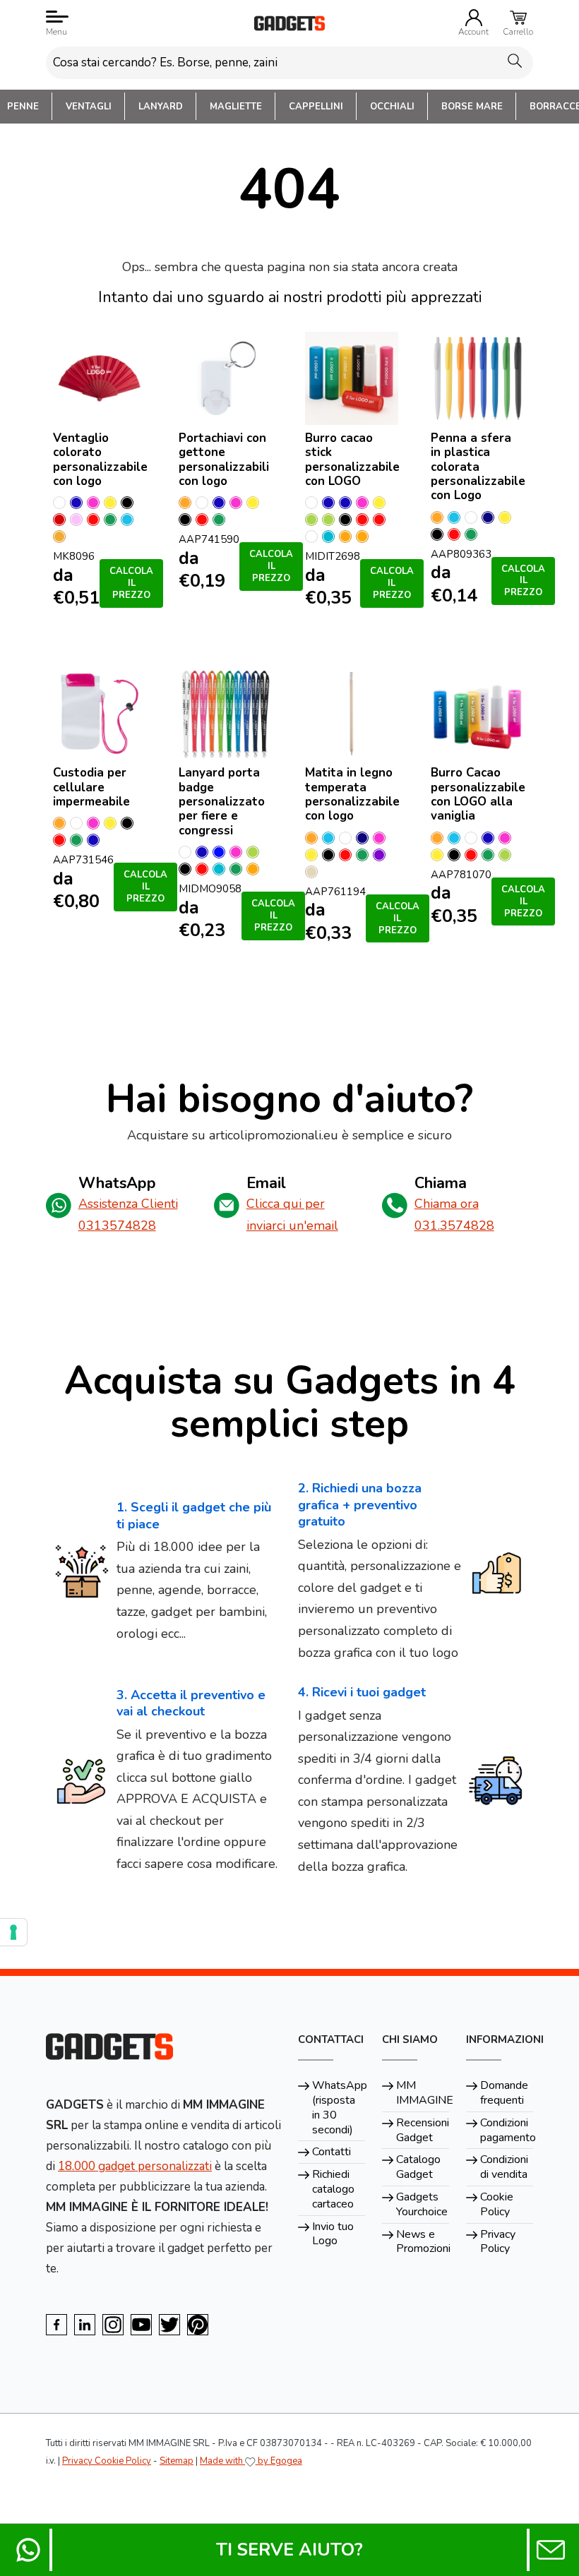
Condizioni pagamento (507, 2130)
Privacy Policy (498, 2242)
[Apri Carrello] (518, 18)
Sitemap (177, 2461)
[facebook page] (56, 2325)
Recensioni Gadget (423, 2130)
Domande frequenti (504, 2093)
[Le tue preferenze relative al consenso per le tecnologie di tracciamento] (13, 1932)
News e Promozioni (423, 2242)
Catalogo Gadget (418, 2167)
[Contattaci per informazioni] (28, 2550)
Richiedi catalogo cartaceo (333, 2189)
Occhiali (392, 107)
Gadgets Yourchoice (422, 2204)
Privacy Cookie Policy (107, 2461)
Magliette (236, 107)
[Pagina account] (474, 18)
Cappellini (316, 107)
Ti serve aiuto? (289, 2550)
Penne (23, 107)
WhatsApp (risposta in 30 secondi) (339, 2107)
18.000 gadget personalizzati (135, 2166)
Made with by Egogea (251, 2461)
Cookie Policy (497, 2204)
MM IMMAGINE (423, 2093)
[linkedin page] (85, 2325)
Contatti (332, 2152)
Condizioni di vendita (504, 2167)
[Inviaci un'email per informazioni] (551, 2550)
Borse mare (472, 107)
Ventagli (89, 107)
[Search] (515, 60)
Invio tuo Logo (333, 2234)
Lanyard (161, 107)
